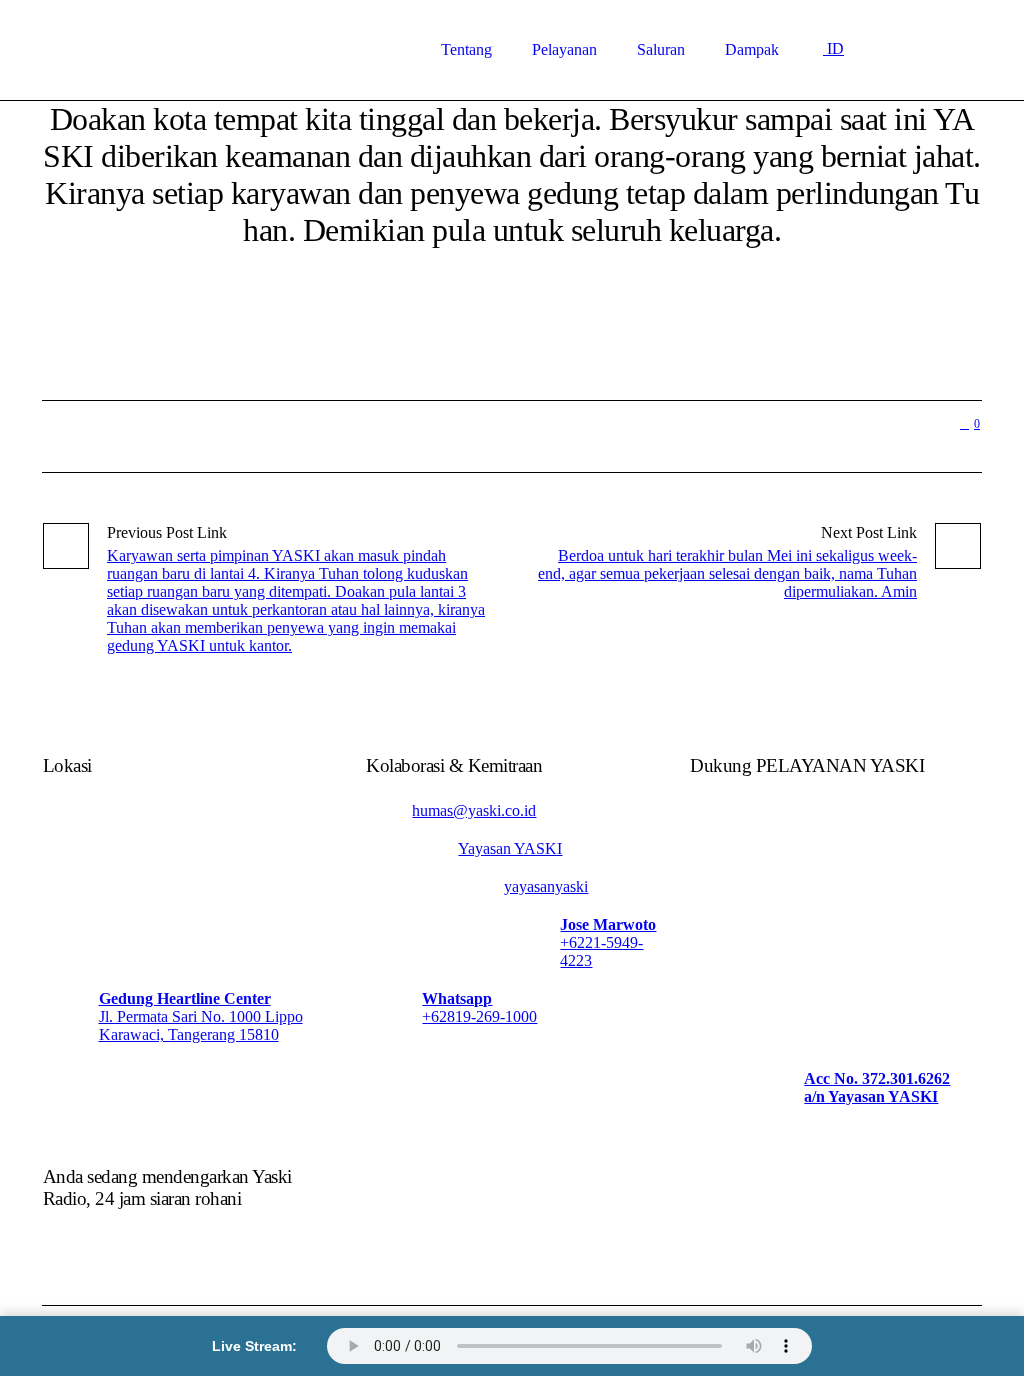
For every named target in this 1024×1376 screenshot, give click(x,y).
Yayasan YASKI (510, 848)
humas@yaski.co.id (474, 810)
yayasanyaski (546, 886)
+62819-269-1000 (479, 1016)
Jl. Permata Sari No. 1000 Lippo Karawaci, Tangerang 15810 (201, 1025)
